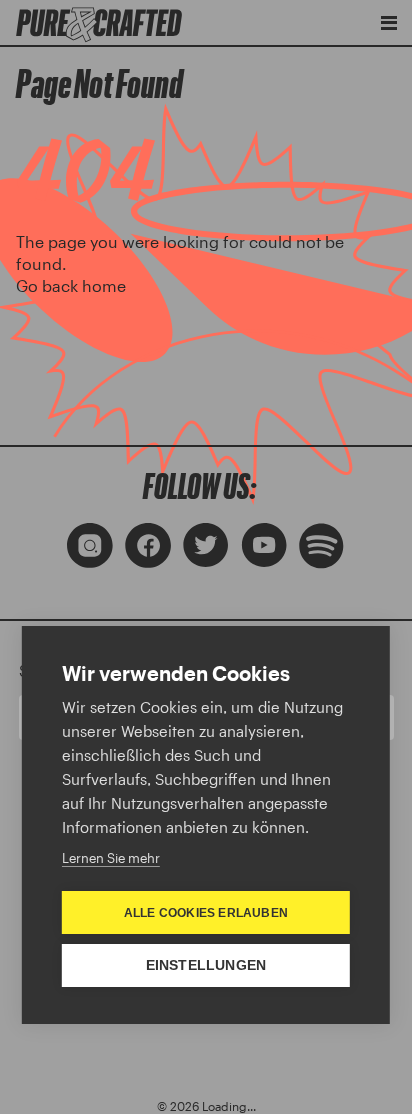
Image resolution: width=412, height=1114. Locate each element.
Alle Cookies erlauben (206, 913)
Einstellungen (206, 965)
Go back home (71, 285)
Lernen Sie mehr (111, 858)
